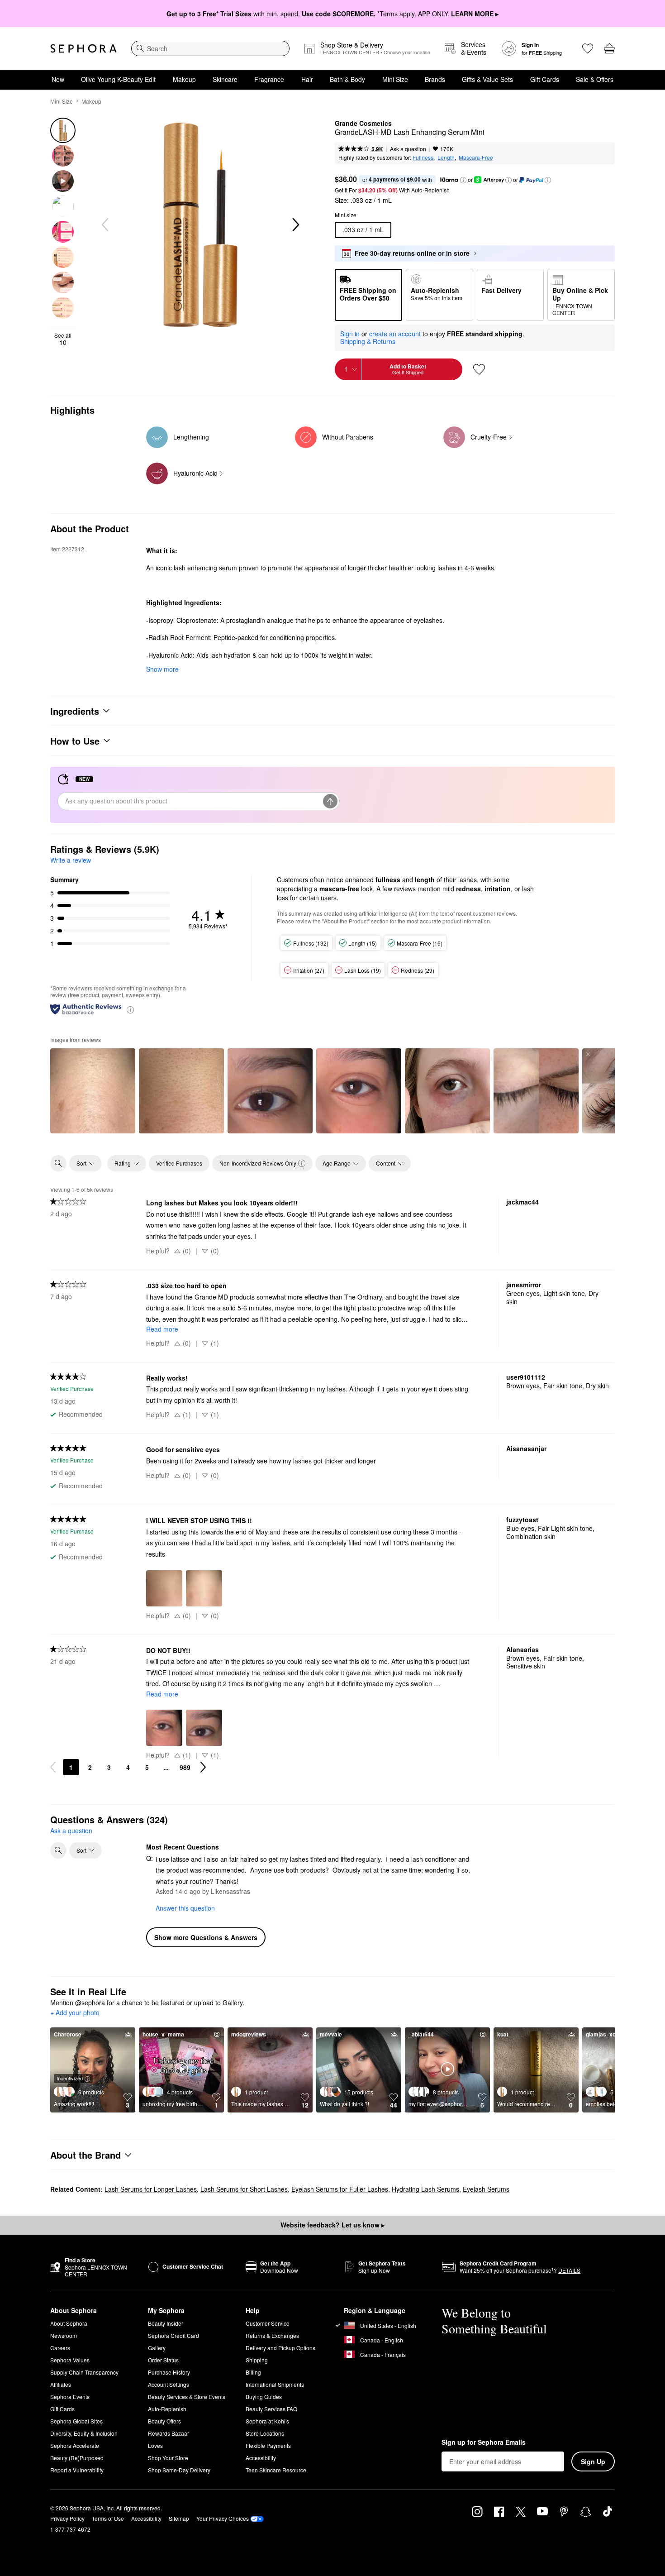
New (58, 79)
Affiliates (61, 2384)
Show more (162, 669)
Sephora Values (70, 2360)
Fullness (423, 157)
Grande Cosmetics (363, 124)
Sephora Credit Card (173, 2335)
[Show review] (93, 1091)
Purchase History (169, 2372)
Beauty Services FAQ (271, 2409)
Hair (307, 79)
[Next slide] (295, 225)
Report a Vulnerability (77, 2470)
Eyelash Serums (486, 2189)
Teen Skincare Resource (276, 2470)
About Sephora (69, 2323)
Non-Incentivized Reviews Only (258, 1163)
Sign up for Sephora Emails (484, 2442)
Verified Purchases (179, 1163)
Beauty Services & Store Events (187, 2397)
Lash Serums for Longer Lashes (151, 2189)
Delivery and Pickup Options (280, 2348)
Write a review (71, 860)
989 (185, 1767)
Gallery (157, 2348)
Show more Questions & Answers (206, 1937)
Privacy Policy (67, 2518)
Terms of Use (108, 2518)
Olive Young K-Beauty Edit (118, 79)
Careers (60, 2348)
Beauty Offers (164, 2421)
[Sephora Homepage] (83, 48)
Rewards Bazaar (169, 2433)
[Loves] (588, 48)
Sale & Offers (595, 79)
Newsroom (64, 2335)
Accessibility (261, 2458)
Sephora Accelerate (75, 2445)
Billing (253, 2372)
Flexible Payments (268, 2445)
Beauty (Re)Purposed (77, 2458)
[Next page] (203, 1767)
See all (63, 339)
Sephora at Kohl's (267, 2421)
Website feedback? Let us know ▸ (332, 2225)
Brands (435, 79)
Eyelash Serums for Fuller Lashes (340, 2189)
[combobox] (210, 48)
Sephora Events (70, 2397)
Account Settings (169, 2384)
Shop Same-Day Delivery (179, 2470)
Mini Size (395, 79)
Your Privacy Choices (223, 2518)
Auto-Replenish (167, 2409)
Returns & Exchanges (272, 2335)
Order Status (163, 2360)
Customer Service (268, 2323)
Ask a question (408, 149)
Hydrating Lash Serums (425, 2189)
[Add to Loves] (479, 369)
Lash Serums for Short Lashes (244, 2189)
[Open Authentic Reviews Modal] (130, 1009)
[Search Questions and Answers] (58, 1850)
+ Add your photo (75, 2013)
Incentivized (70, 2078)
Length (446, 157)
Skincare (225, 79)
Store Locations (265, 2433)
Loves (155, 2445)
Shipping (257, 2360)
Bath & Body (347, 79)
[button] (463, 180)
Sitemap (179, 2518)
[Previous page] (53, 1767)
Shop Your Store (168, 2458)
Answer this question (185, 1908)
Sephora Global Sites (76, 2421)
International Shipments (275, 2384)
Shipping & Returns (368, 341)
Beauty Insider (166, 2323)
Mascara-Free (476, 157)
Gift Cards (545, 79)
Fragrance (269, 79)
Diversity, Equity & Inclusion (84, 2433)
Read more (162, 1329)
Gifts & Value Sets (487, 79)
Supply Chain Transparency (84, 2372)
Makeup (184, 79)
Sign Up (593, 2461)
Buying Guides (264, 2397)
